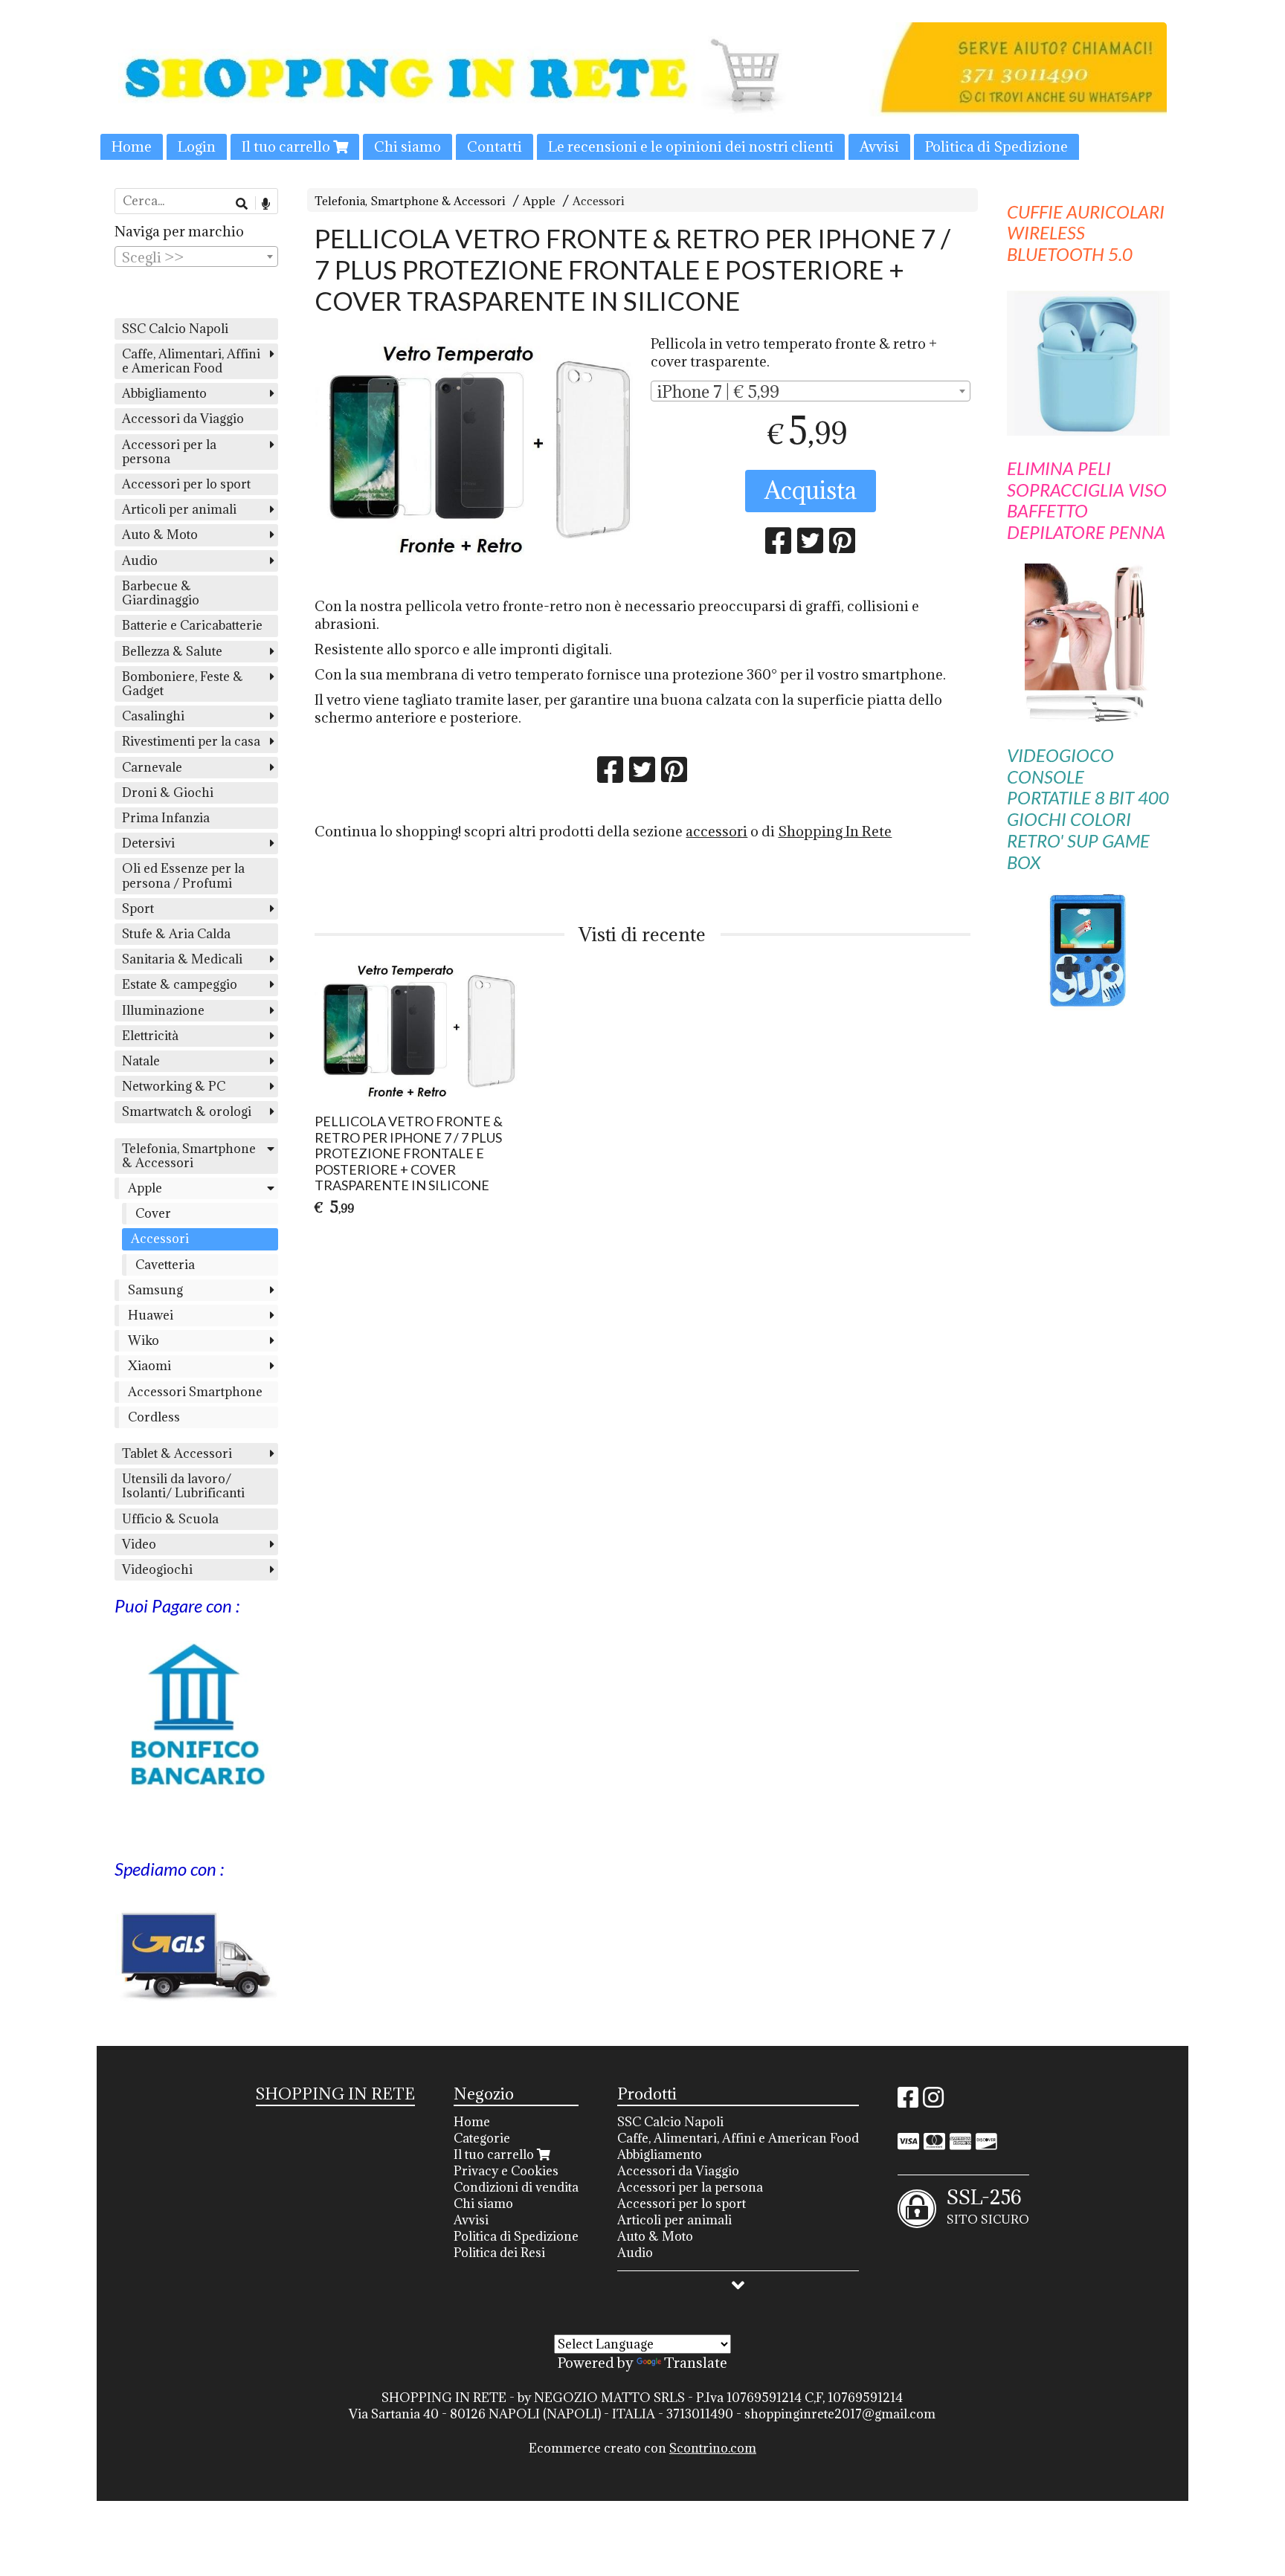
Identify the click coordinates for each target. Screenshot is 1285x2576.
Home (132, 146)
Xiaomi (149, 1366)
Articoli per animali (179, 509)
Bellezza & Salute (172, 651)
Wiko (144, 1340)
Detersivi (148, 843)
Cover (153, 1213)
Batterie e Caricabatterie (192, 625)
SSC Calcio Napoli (175, 329)
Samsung (155, 1290)
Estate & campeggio (180, 984)
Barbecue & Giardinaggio (161, 593)
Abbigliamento (164, 393)
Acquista (811, 490)
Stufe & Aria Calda (176, 934)
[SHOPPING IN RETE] (642, 91)
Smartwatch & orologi (187, 1111)
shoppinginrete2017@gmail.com (840, 2414)
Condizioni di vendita (516, 2187)
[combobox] (810, 391)
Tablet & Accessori (177, 1453)
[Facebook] (908, 2102)
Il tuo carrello (287, 146)
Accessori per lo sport (186, 484)
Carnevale (152, 767)
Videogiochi (157, 1569)
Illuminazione (163, 1010)
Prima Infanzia (166, 818)
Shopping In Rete (835, 831)
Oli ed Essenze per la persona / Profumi (183, 875)
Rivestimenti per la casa (191, 741)
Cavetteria (165, 1265)
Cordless (154, 1417)
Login (197, 146)
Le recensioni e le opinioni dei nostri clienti (691, 146)
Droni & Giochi (168, 793)
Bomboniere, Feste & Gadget (183, 684)
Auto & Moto (160, 535)
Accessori (599, 201)
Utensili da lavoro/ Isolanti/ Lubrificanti (183, 1486)
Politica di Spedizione (996, 146)
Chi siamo (408, 146)
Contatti (495, 146)
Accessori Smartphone (195, 1392)
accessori (716, 831)
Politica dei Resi (499, 2253)
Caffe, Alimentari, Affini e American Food (191, 361)
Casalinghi (153, 716)
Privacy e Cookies (506, 2171)
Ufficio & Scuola (170, 1519)
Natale (141, 1061)
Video (139, 1544)
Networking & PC (174, 1086)
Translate (696, 2363)
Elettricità (150, 1036)
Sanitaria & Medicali (182, 959)
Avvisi (879, 146)
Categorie (482, 2138)
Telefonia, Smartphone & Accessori (410, 201)
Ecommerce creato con (642, 2448)
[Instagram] (933, 2102)
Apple (539, 201)
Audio (140, 561)
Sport (138, 908)
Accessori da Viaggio (183, 419)
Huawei (151, 1315)
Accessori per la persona (169, 452)
